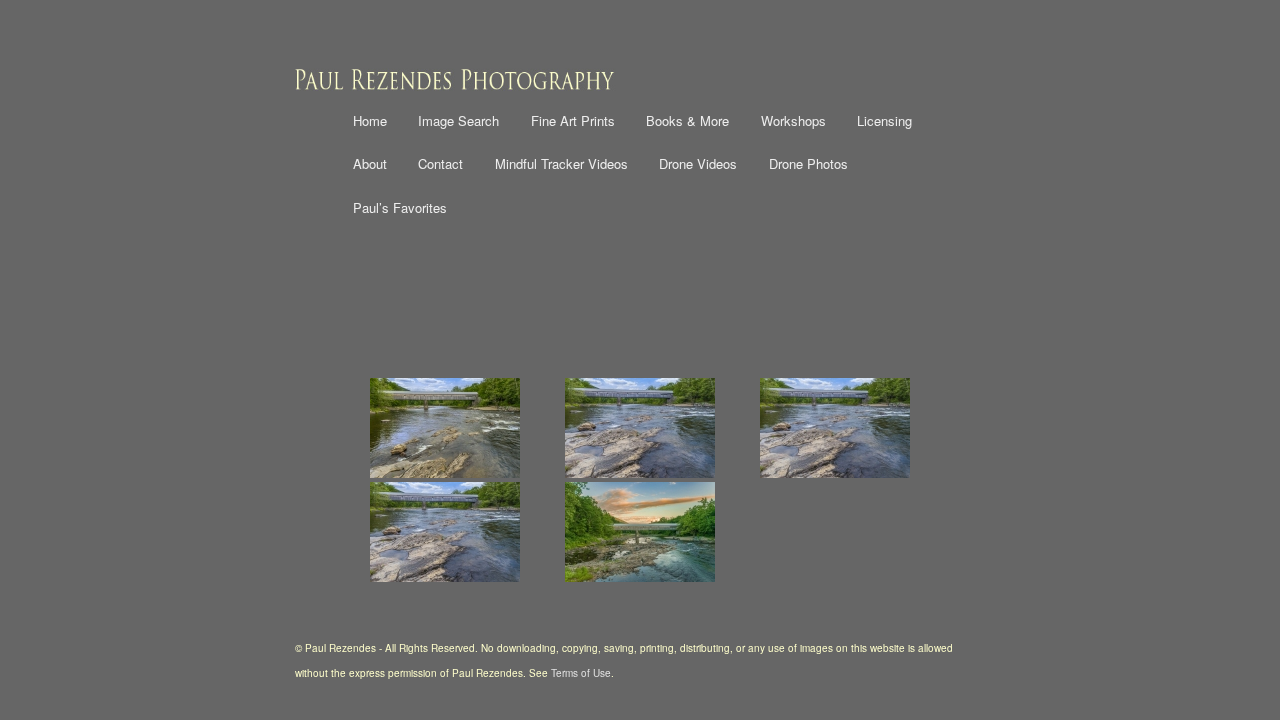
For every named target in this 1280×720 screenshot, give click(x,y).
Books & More (687, 120)
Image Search (458, 120)
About (370, 163)
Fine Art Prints (573, 120)
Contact (440, 163)
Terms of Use (581, 673)
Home (370, 120)
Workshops (793, 120)
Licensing (884, 120)
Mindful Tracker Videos (561, 163)
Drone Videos (698, 163)
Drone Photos (808, 163)
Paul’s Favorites (400, 207)
